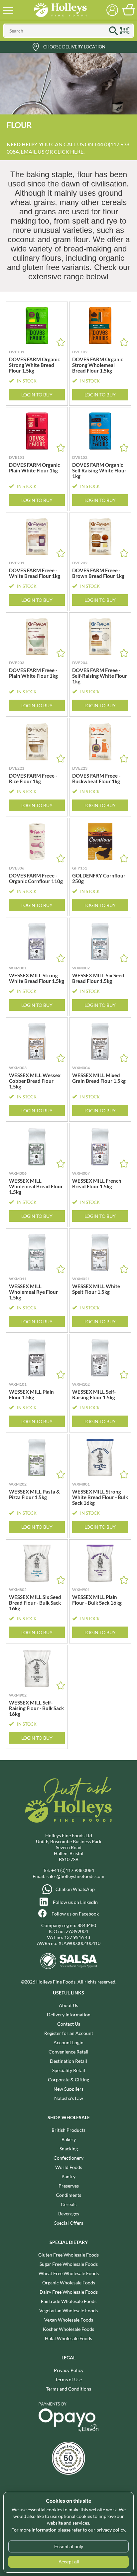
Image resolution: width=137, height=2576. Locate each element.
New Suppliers (68, 2089)
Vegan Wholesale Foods (69, 2320)
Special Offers (69, 2223)
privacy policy (111, 2530)
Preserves (69, 2186)
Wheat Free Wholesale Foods (69, 2273)
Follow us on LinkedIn (75, 1902)
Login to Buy (37, 395)
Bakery (69, 2139)
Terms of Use (68, 2379)
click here (69, 151)
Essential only (69, 2546)
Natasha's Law (69, 2098)
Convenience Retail (68, 2052)
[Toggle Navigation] (8, 10)
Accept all (69, 2562)
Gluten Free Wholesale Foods (68, 2255)
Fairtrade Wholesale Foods (69, 2301)
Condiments (68, 2195)
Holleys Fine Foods (60, 10)
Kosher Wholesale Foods (68, 2329)
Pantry (68, 2176)
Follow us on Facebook (75, 1914)
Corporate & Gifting (68, 2080)
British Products (68, 2130)
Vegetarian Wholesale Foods (68, 2310)
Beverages (69, 2214)
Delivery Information (69, 2015)
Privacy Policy (69, 2370)
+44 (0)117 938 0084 (73, 1870)
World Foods (69, 2167)
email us (32, 151)
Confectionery (68, 2158)
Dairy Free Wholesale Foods (69, 2292)
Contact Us (69, 2024)
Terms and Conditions (68, 2389)
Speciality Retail (69, 2070)
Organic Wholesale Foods (69, 2283)
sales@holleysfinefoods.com (75, 1876)
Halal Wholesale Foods (68, 2338)
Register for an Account (69, 2033)
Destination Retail (68, 2061)
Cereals (69, 2204)
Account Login (68, 2042)
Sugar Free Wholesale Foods (69, 2264)
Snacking (69, 2149)
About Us (68, 2005)
